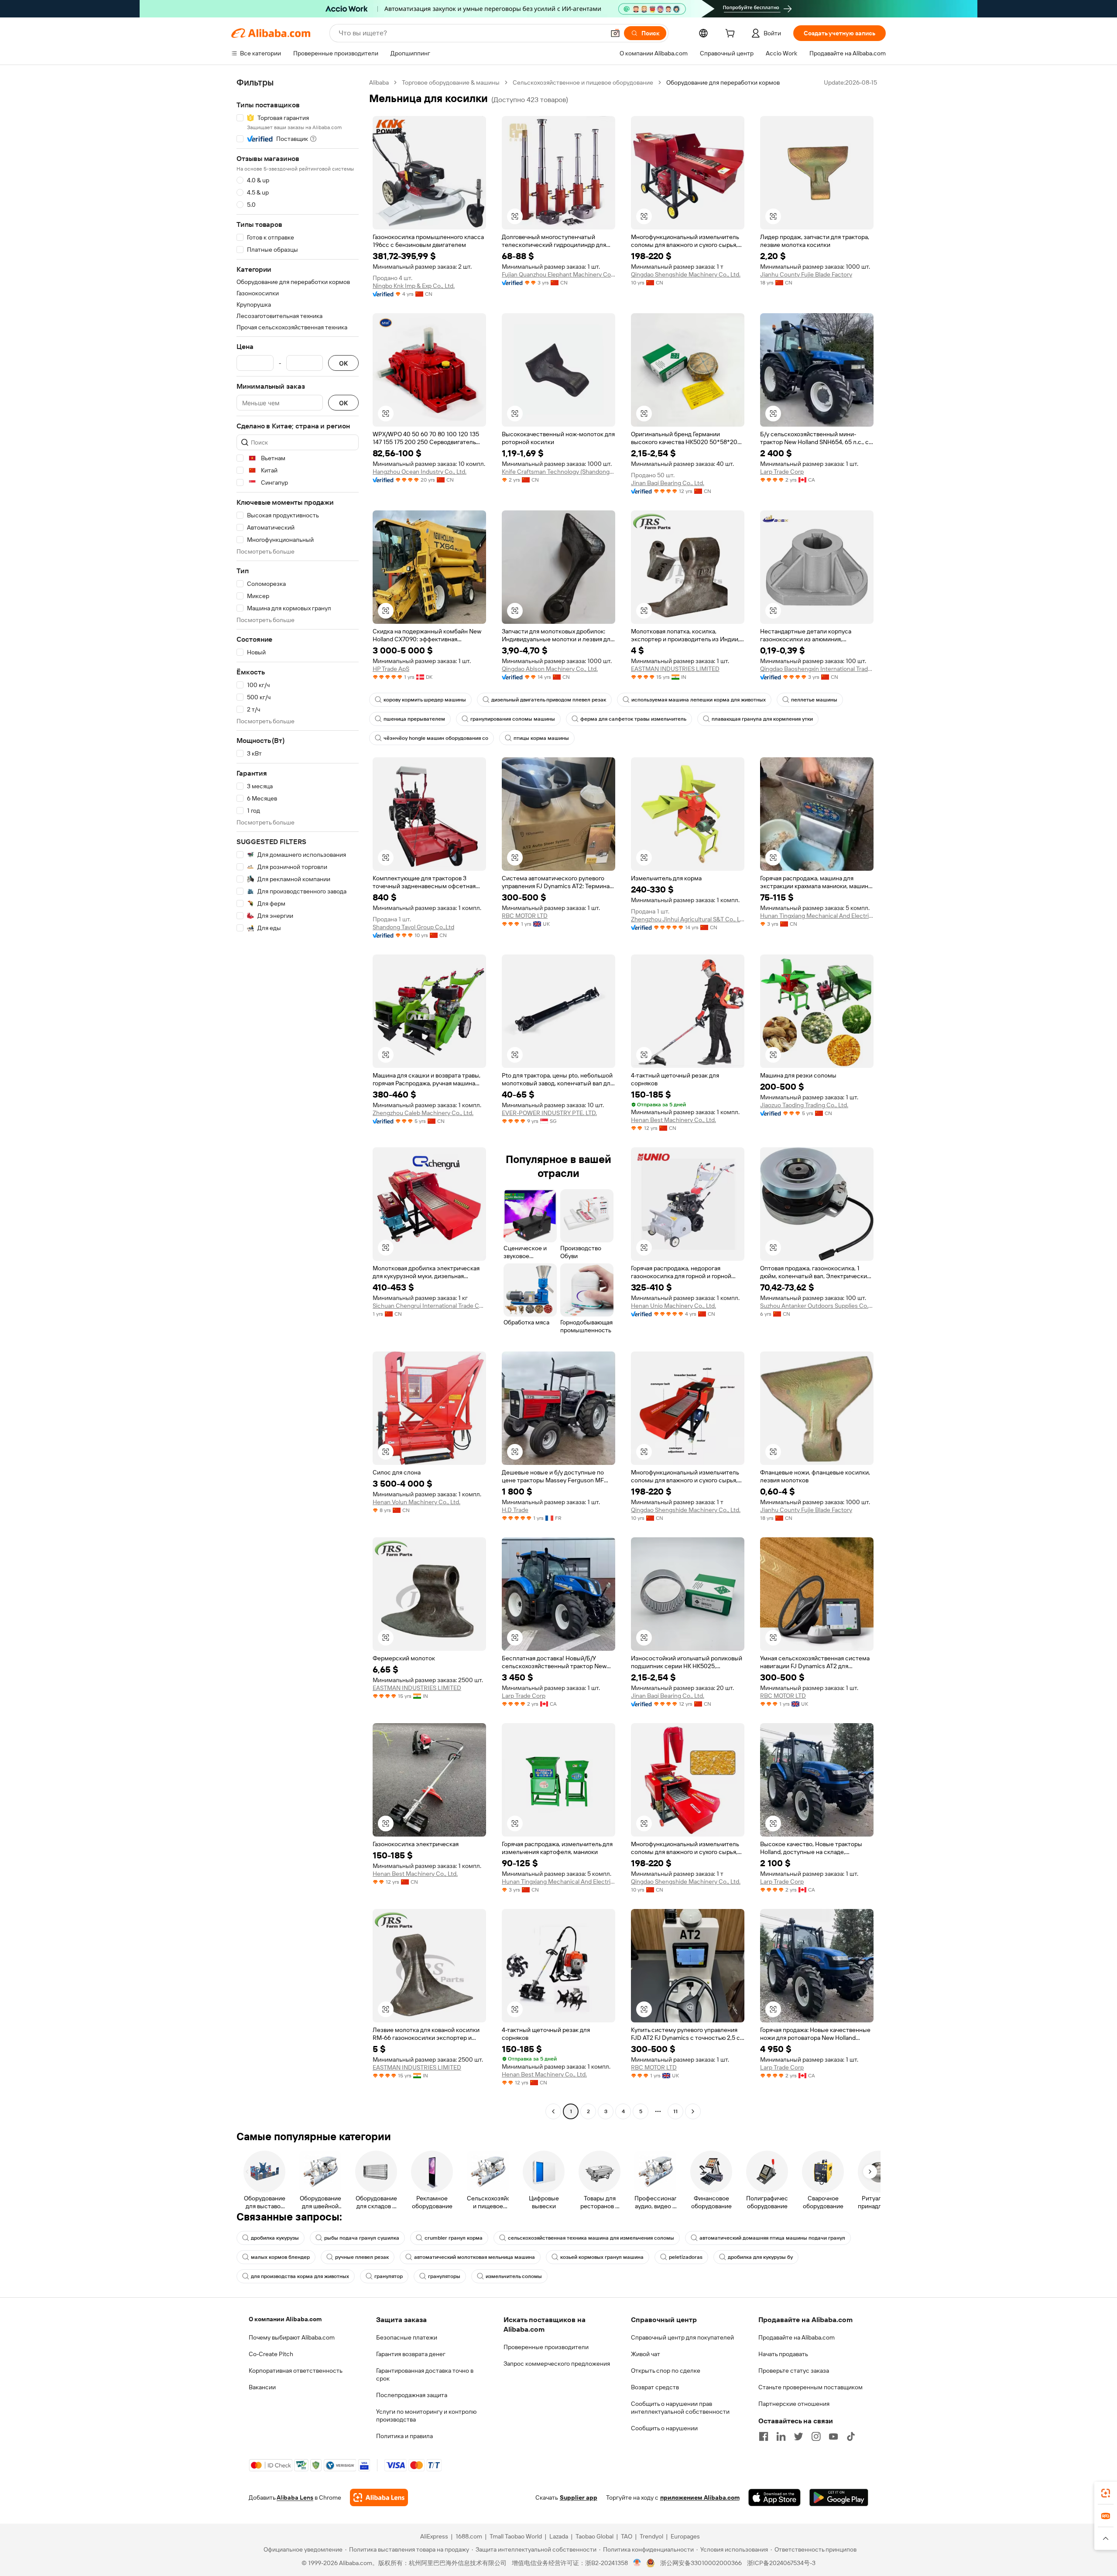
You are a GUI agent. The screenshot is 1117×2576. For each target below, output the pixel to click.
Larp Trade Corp (782, 472)
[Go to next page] (693, 2111)
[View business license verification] (637, 2563)
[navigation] (298, 1098)
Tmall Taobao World (516, 2536)
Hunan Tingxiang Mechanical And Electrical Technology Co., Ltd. (817, 916)
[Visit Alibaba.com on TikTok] (851, 2436)
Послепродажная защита (412, 2395)
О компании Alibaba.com (285, 2319)
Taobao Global (594, 2536)
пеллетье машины (814, 700)
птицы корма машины (541, 738)
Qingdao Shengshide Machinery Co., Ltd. (686, 274)
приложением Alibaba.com (700, 2497)
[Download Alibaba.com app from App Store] (774, 2497)
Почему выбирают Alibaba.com (292, 2337)
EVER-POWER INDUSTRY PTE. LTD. (549, 1113)
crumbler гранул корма (454, 2238)
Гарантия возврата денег (411, 2354)
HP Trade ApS (391, 669)
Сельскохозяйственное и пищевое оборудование (583, 82)
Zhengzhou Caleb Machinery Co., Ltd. (423, 1113)
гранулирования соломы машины (513, 719)
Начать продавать (783, 2354)
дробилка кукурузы (275, 2238)
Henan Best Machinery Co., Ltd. (673, 1120)
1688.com (469, 2536)
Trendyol (651, 2536)
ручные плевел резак (362, 2257)
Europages (685, 2536)
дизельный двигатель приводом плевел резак (549, 700)
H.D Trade (515, 1510)
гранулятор (389, 2276)
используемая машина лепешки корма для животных (699, 700)
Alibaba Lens (295, 2497)
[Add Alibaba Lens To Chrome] (379, 2497)
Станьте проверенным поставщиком (810, 2387)
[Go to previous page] (553, 2111)
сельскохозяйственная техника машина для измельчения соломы (591, 2238)
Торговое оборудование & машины (451, 82)
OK (343, 363)
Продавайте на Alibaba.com (797, 2337)
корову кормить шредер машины (425, 700)
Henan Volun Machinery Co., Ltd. (416, 1502)
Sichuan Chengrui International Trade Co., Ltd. (429, 1306)
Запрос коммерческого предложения (557, 2364)
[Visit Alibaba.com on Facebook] (764, 2436)
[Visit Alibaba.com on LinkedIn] (781, 2436)
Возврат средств (655, 2387)
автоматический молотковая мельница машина (475, 2257)
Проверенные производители (546, 2347)
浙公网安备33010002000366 (701, 2563)
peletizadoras (686, 2257)
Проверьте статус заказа (794, 2371)
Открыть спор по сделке (666, 2371)
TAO (627, 2536)
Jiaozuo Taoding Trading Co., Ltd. (804, 1105)
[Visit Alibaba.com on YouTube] (833, 2436)
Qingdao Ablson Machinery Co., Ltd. (550, 669)
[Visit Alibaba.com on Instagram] (816, 2436)
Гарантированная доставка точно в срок (425, 2374)
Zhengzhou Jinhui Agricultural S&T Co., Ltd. (688, 919)
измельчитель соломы (514, 2276)
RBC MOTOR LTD (525, 916)
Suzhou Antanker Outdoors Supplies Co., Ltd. (817, 1306)
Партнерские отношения (794, 2404)
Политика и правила (404, 2436)
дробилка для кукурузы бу (760, 2257)
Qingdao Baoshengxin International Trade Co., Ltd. (817, 669)
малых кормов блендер (280, 2257)
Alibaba (379, 82)
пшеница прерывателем (414, 719)
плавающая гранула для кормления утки (762, 719)
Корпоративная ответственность (296, 2371)
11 (675, 2111)
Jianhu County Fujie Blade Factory (806, 274)
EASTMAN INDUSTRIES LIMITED (675, 669)
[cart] (732, 34)
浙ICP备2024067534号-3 (781, 2563)
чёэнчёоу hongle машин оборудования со (436, 738)
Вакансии (262, 2387)
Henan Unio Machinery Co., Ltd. (673, 1306)
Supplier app (579, 2497)
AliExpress (434, 2536)
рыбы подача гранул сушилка (362, 2238)
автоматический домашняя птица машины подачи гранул (772, 2238)
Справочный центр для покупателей (682, 2337)
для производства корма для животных (300, 2276)
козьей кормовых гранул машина (602, 2257)
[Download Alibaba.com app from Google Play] (839, 2497)
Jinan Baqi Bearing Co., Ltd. (668, 483)
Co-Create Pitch (271, 2354)
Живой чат (646, 2354)
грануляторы (444, 2276)
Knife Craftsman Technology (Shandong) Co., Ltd (558, 472)
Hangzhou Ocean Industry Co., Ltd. (420, 472)
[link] (1106, 2493)
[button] (615, 33)
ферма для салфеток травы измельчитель (633, 719)
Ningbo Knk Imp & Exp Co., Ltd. (414, 286)
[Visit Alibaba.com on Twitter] (798, 2436)
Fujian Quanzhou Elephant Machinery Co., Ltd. (558, 274)
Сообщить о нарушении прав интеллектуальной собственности (680, 2408)
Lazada (559, 2536)
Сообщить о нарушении (664, 2428)
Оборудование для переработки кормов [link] (723, 82)
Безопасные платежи (407, 2337)
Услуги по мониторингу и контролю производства (426, 2415)
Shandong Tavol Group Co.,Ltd (413, 927)
